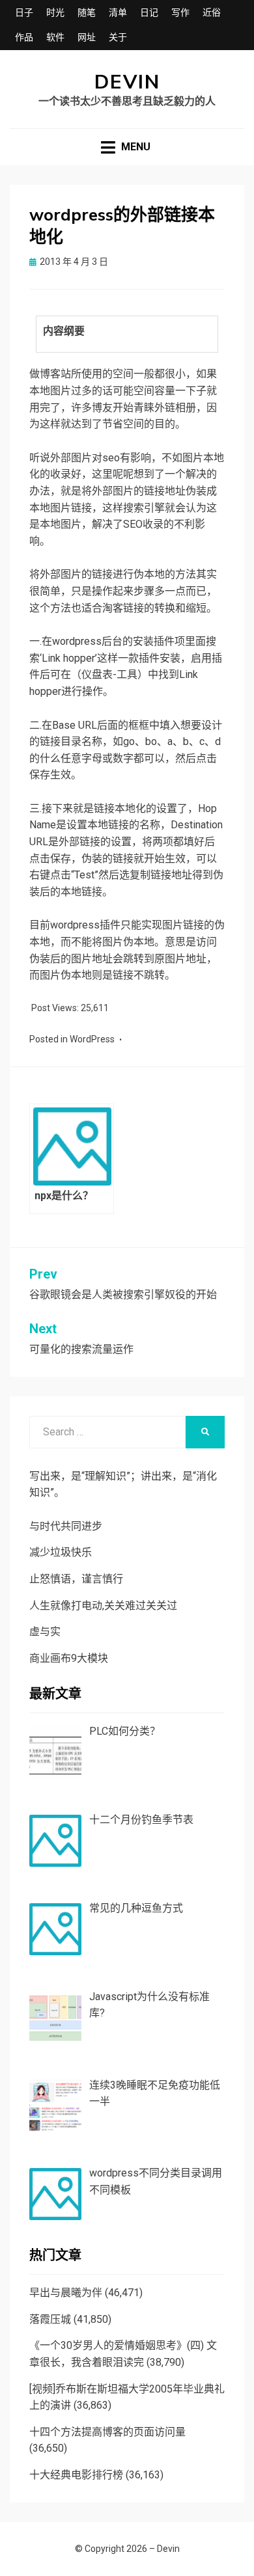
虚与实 (45, 1632)
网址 (87, 37)
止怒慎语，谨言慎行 (76, 1579)
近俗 (212, 12)
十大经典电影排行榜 (76, 2475)
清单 (118, 12)
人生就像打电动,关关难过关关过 (103, 1606)
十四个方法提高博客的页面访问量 (107, 2432)
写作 (180, 12)
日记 (149, 12)
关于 (118, 37)
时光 (55, 12)
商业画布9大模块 (69, 1658)
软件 (55, 37)
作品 (24, 37)
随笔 (87, 12)
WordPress (92, 1039)
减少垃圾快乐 (61, 1552)
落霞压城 (50, 2319)
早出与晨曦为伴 (66, 2293)
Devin (127, 82)
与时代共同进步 (66, 1526)
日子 (24, 12)
